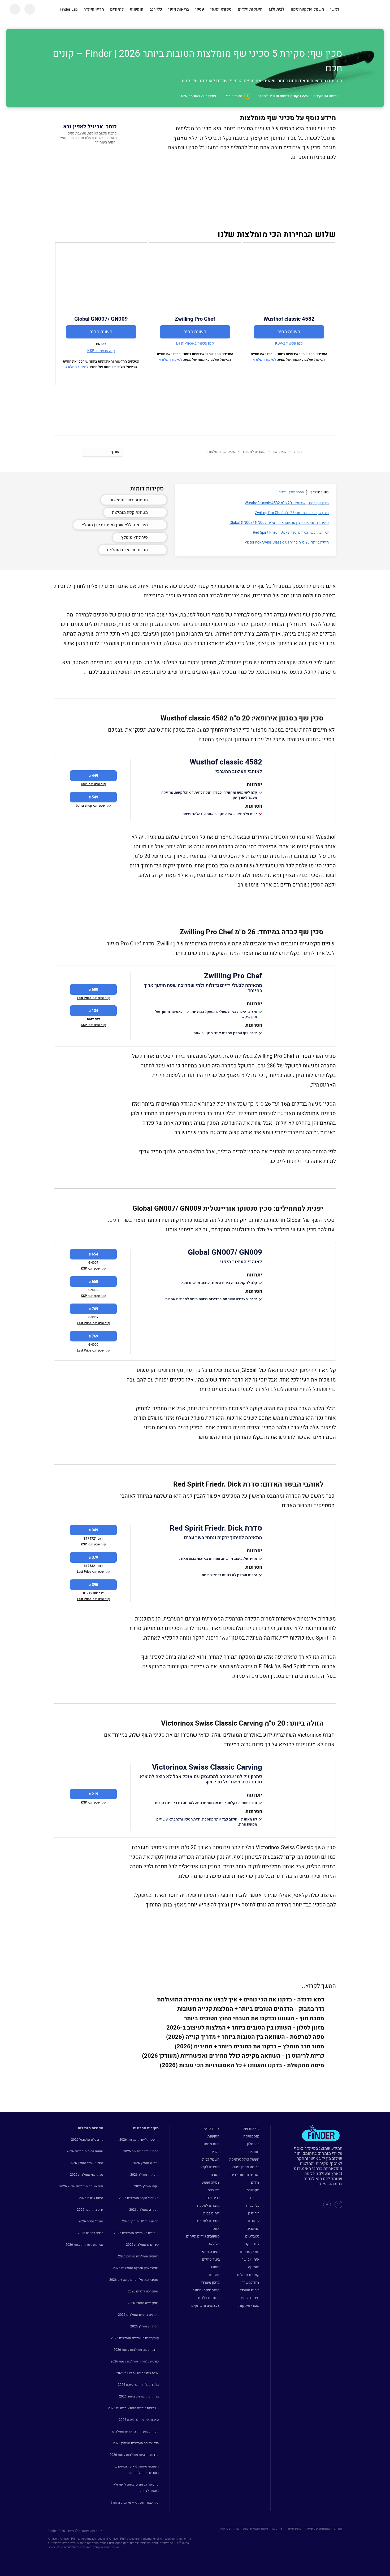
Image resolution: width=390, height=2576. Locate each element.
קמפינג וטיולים (248, 2275)
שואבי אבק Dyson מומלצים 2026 (136, 2268)
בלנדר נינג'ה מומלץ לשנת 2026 (138, 2385)
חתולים (254, 2152)
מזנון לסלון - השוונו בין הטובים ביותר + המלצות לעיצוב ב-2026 (245, 2028)
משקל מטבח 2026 (91, 2221)
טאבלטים (252, 2236)
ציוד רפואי (212, 2129)
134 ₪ (93, 1011)
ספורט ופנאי (221, 9)
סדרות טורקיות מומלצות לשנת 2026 (134, 2455)
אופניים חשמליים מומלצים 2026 (136, 2233)
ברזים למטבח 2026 (90, 2233)
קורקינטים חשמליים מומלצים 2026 (135, 2338)
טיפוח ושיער (250, 2298)
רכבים (255, 2198)
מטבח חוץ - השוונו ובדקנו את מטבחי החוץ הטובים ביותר (254, 2018)
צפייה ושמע (211, 2182)
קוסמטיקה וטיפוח (206, 2290)
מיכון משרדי (210, 2282)
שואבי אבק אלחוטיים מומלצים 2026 (134, 2280)
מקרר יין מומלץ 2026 (144, 2326)
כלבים (215, 2152)
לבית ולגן (277, 9)
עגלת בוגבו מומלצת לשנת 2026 (137, 2373)
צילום (255, 2182)
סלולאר (214, 2244)
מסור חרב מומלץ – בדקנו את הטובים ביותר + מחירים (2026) (249, 2047)
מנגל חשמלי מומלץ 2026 (86, 2163)
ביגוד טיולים (211, 2259)
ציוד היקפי (252, 2244)
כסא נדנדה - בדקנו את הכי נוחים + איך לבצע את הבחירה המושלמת (241, 2000)
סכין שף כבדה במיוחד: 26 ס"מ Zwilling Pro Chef (292, 513)
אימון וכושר (251, 2259)
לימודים (117, 9)
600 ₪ (93, 990)
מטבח (215, 2175)
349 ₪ (93, 1530)
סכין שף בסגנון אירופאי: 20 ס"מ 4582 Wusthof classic (287, 503)
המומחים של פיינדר (318, 2529)
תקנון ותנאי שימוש (255, 2529)
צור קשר (277, 2529)
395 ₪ (93, 1585)
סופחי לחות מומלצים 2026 (85, 2151)
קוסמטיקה (251, 2136)
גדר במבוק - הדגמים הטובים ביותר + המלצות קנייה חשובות (251, 2009)
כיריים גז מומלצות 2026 (142, 2245)
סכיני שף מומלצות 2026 (87, 2175)
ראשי (335, 9)
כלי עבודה (252, 2206)
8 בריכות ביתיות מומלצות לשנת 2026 (133, 2408)
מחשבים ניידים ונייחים (203, 2236)
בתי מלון (253, 2144)
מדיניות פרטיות (229, 2529)
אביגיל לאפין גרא (83, 127)
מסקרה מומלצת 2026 (144, 2210)
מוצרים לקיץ (210, 2167)
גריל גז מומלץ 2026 (146, 2163)
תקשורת (253, 2190)
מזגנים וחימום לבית (245, 2175)
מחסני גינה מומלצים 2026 (141, 2151)
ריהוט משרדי (250, 2290)
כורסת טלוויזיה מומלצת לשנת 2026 (135, 2361)
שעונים (214, 2275)
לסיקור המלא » (265, 360)
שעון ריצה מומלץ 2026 (143, 2303)
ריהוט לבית (211, 2213)
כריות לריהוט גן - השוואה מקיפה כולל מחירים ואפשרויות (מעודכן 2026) (233, 2056)
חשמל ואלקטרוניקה (307, 9)
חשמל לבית (211, 2159)
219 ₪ (93, 1794)
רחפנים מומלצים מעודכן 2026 (138, 2256)
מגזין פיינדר (94, 9)
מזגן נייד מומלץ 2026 (144, 2175)
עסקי (200, 9)
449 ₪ (93, 776)
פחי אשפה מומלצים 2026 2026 (81, 2186)
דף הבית (300, 452)
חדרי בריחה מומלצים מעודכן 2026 (136, 2443)
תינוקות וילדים (250, 9)
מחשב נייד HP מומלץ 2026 (140, 2221)
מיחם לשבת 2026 (91, 2198)
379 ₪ (93, 1558)
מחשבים (253, 2229)
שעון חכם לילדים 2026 (143, 2291)
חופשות (136, 9)
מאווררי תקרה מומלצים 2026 (139, 2198)
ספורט (215, 2267)
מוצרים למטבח (208, 2206)
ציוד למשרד (251, 2282)
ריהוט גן (254, 2213)
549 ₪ (93, 797)
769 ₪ (93, 1309)
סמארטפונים (250, 2252)
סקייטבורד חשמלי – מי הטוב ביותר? (135, 2503)
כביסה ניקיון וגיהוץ (246, 2167)
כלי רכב (156, 9)
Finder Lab (69, 9)
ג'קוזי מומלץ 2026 (146, 2186)
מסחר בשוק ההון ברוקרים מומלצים (135, 2431)
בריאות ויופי (178, 9)
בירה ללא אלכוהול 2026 (87, 2140)
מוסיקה (254, 2267)
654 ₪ (93, 1254)
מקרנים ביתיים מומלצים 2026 (138, 2315)
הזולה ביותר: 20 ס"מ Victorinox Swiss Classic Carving (287, 542)
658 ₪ (93, 1282)
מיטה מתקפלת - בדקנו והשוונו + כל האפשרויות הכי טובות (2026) (242, 2065)
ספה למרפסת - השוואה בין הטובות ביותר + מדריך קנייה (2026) (245, 2037)
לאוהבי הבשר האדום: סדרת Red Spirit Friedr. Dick (291, 533)
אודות (338, 2529)
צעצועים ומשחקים (205, 2306)
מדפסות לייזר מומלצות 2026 (139, 2140)
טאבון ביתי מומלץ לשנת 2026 (139, 2420)
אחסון (215, 2229)
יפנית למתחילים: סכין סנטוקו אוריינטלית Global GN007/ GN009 (279, 523)
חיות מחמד (211, 2144)
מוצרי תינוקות (249, 2306)
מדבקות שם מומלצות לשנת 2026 (136, 2350)
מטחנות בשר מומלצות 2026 (84, 2245)
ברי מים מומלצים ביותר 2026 (139, 2396)
